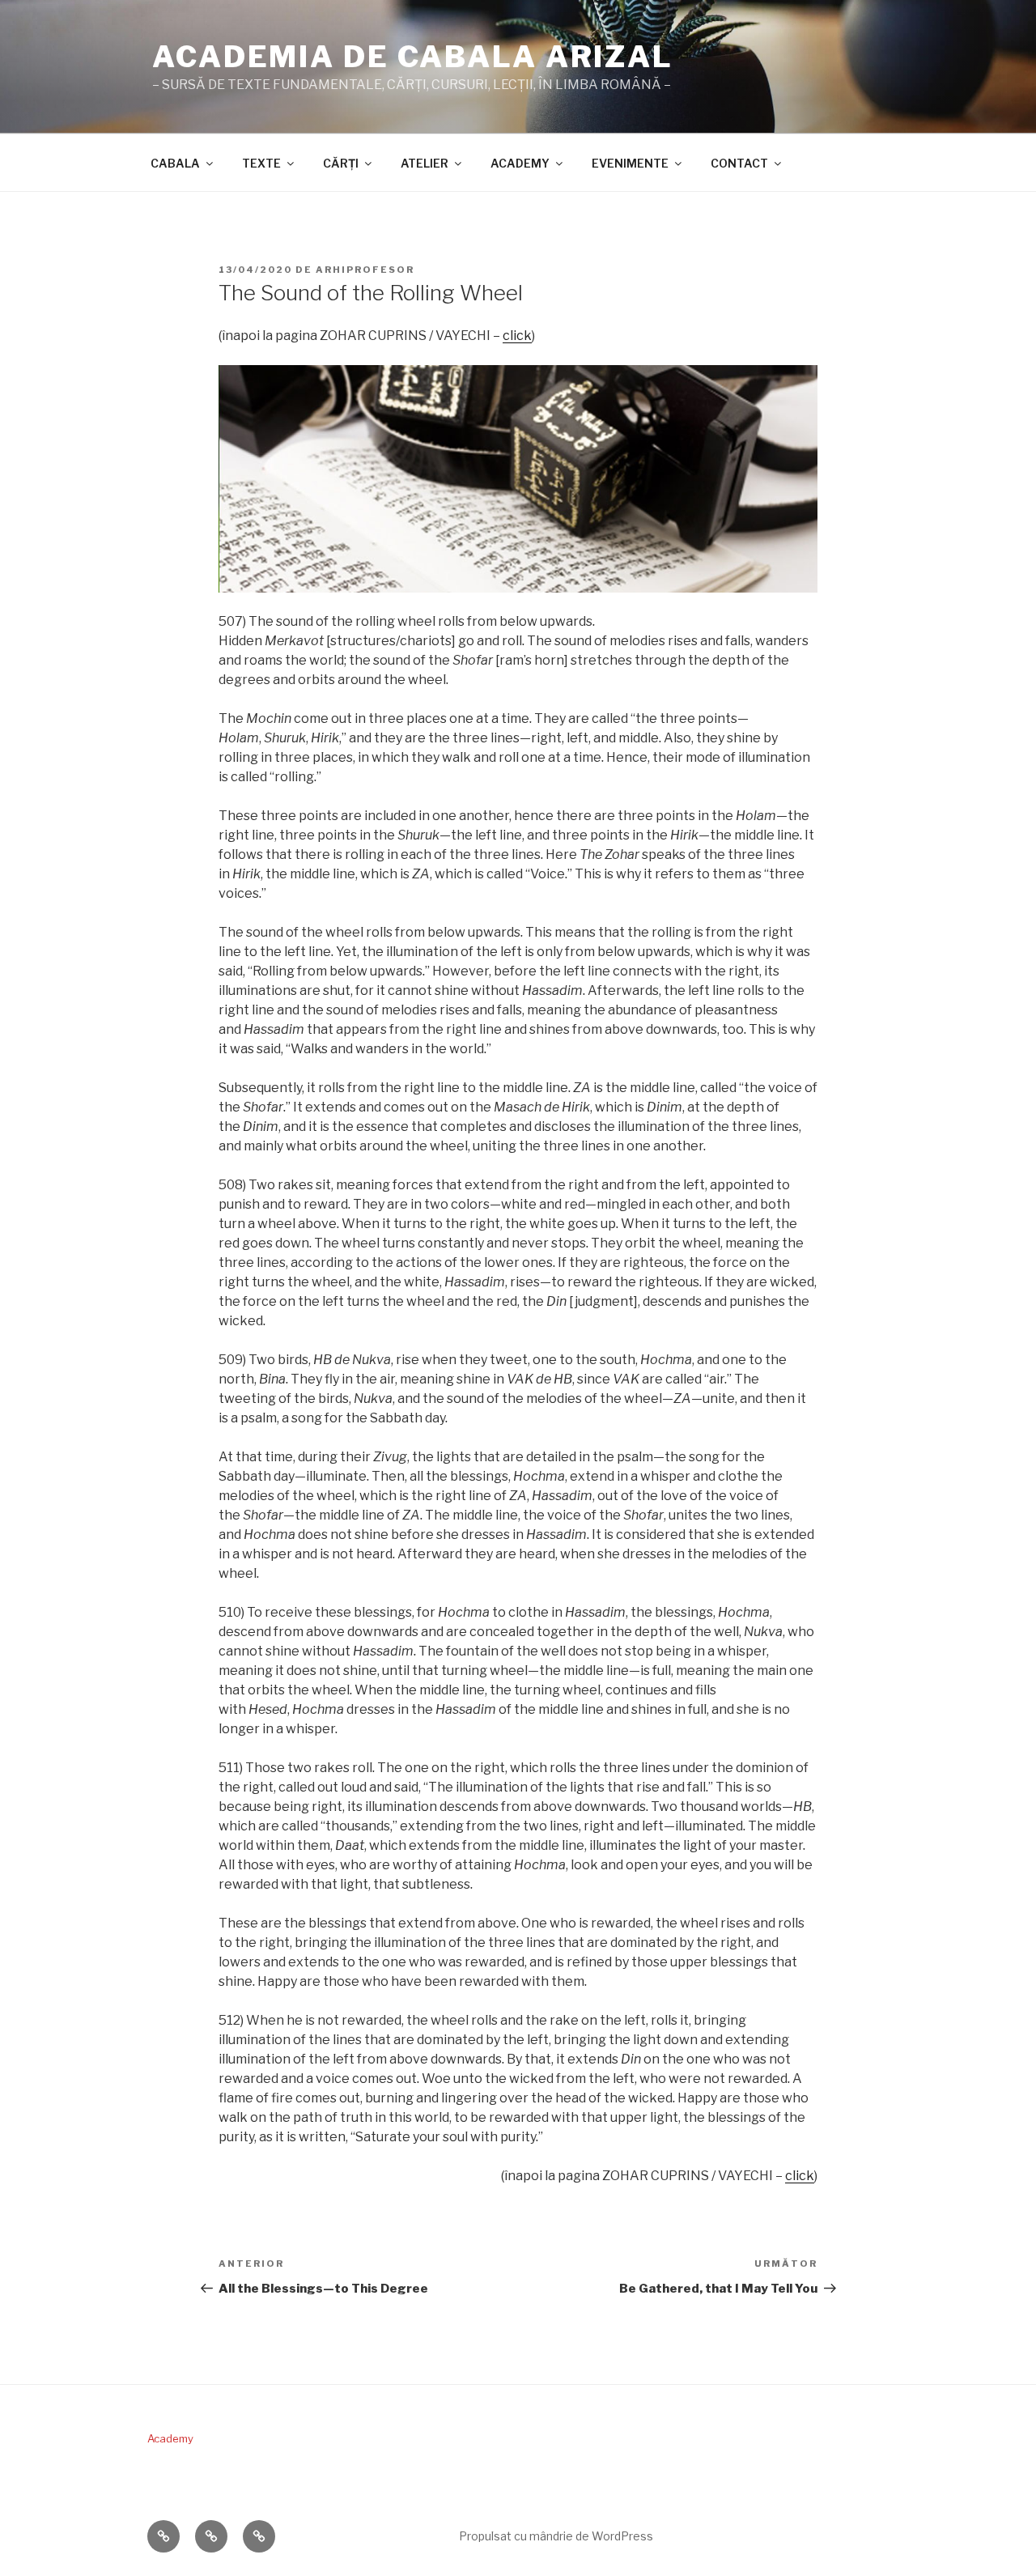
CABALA (175, 163)
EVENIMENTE (630, 163)
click (517, 336)
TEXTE (261, 163)
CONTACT (739, 163)
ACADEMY (520, 163)
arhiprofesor (365, 270)
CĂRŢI (341, 163)
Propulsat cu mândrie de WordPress (556, 2536)
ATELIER (425, 163)
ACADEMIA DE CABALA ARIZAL (413, 57)
